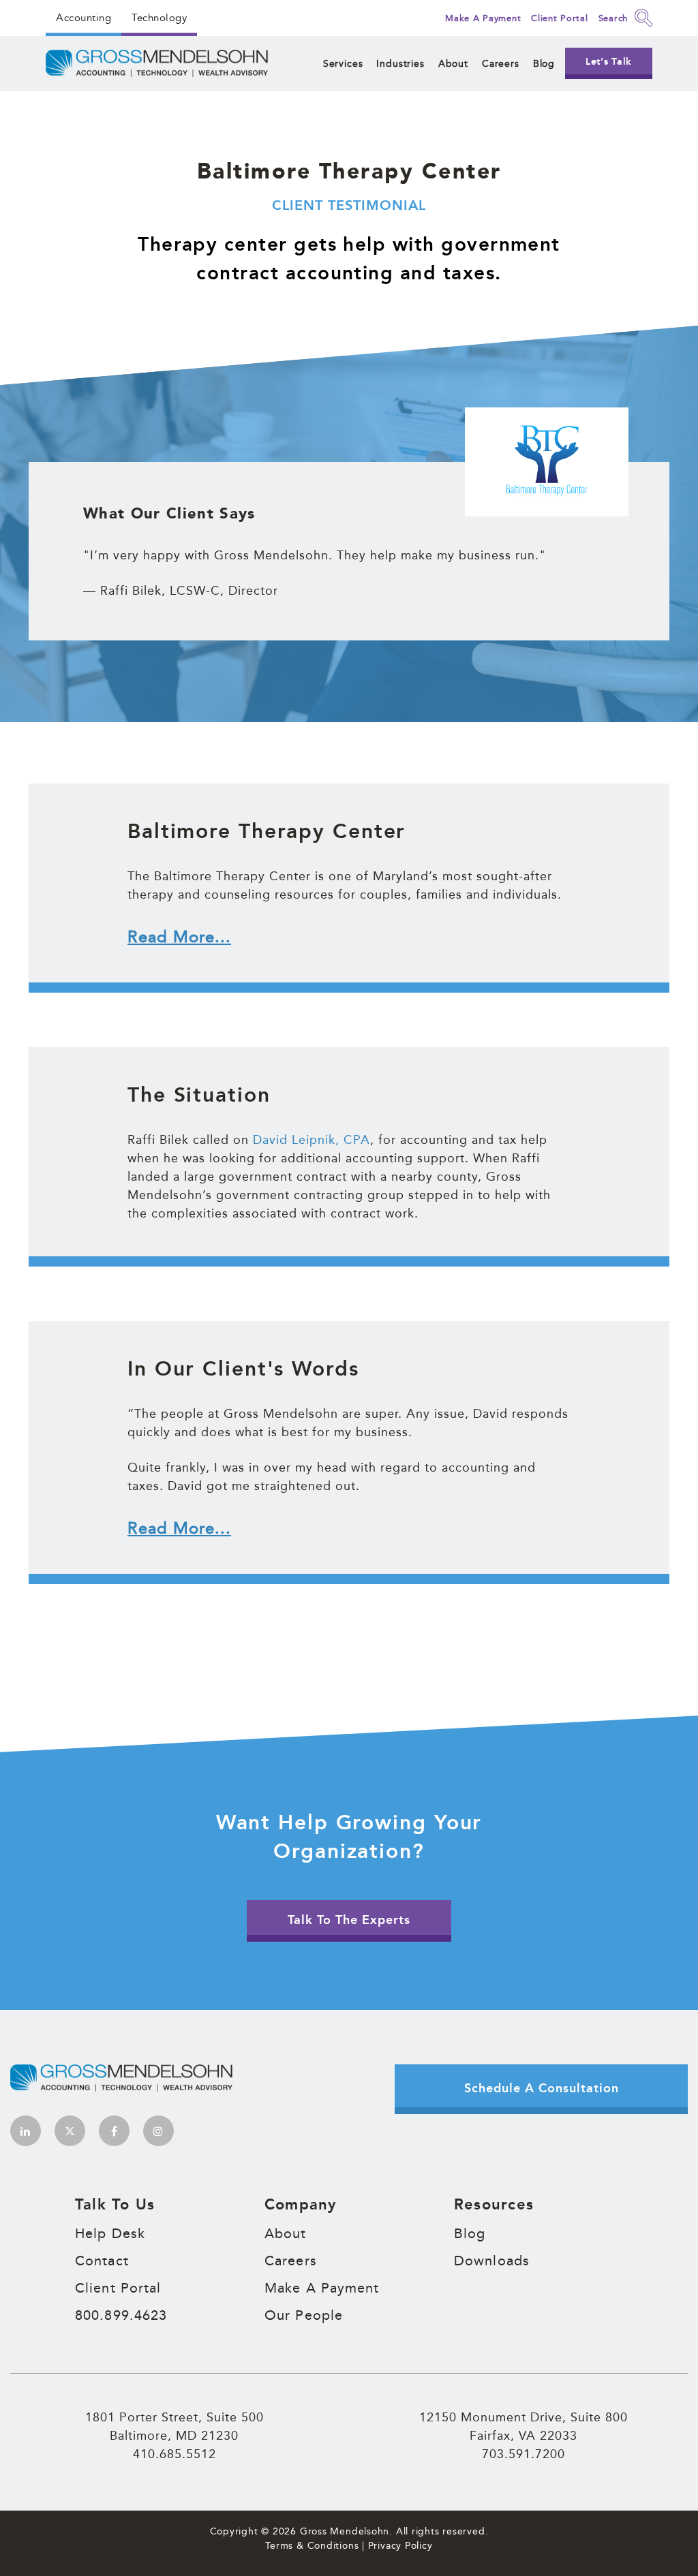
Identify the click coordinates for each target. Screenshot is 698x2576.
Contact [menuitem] (102, 2261)
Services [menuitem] (343, 63)
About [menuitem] (453, 63)
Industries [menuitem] (400, 63)
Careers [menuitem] (501, 63)
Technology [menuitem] (159, 17)
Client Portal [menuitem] (118, 2288)
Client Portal (559, 18)
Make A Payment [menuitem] (322, 2288)
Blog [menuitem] (544, 63)
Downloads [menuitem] (492, 2261)
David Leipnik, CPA (312, 1139)
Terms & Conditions (312, 2545)
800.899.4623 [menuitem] (121, 2315)
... (179, 936)
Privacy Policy (400, 2545)
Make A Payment (483, 18)
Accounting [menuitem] (84, 17)
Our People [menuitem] (304, 2315)
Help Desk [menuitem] (110, 2233)
